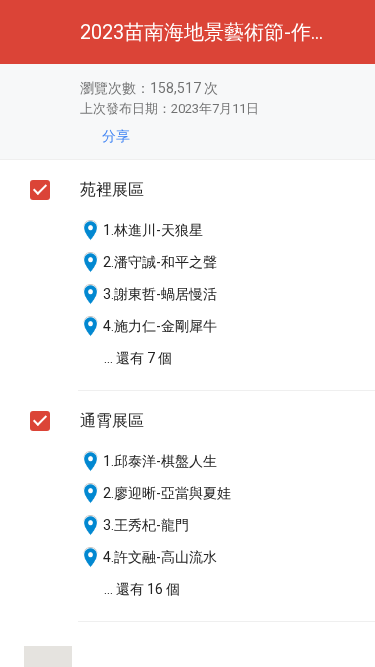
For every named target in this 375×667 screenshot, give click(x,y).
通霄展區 (112, 420)
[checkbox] (40, 190)
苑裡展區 (112, 189)
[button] (32, 32)
